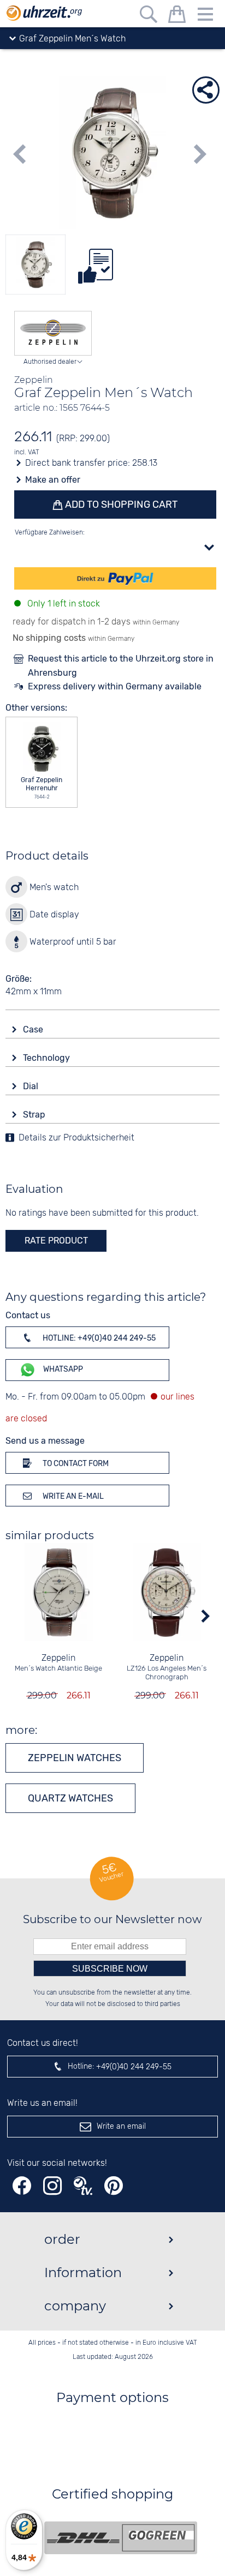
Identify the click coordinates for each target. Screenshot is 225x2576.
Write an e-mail (72, 1496)
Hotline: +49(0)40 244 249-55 (98, 1338)
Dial (32, 1086)
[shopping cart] (177, 16)
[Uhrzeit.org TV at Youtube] (83, 2186)
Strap (35, 1115)
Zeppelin (58, 1658)
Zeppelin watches (75, 1758)
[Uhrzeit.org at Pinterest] (114, 2186)
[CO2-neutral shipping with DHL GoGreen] (121, 2538)
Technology (48, 1058)
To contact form (75, 1464)
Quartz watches (70, 1798)
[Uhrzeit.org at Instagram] (52, 2186)
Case (34, 1029)
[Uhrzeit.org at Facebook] (22, 2186)
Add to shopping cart (120, 505)
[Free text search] (149, 16)
